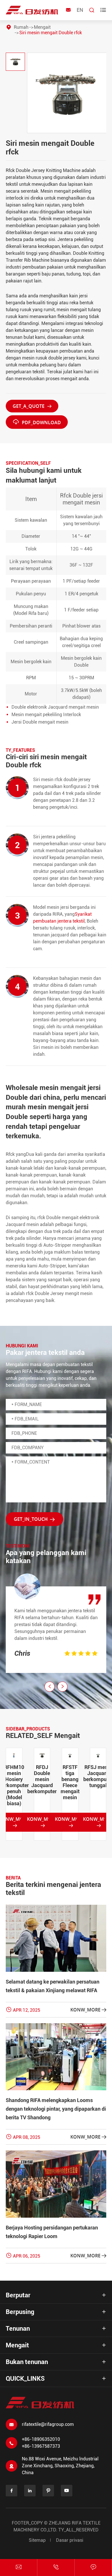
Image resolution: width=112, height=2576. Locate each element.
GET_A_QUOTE (32, 406)
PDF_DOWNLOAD (37, 422)
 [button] (63, 1686)
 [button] (50, 1686)
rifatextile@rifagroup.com (48, 2424)
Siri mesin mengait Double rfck (51, 33)
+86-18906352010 (41, 2439)
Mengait (42, 27)
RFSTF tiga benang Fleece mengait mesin (42, 1782)
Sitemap (37, 2540)
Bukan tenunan (27, 2362)
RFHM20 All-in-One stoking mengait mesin (98, 1782)
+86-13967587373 (41, 2446)
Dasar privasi (70, 2540)
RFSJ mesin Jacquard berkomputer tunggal (70, 1776)
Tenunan (18, 2329)
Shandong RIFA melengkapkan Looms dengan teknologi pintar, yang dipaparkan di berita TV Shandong (56, 2109)
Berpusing (20, 2312)
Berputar (18, 2295)
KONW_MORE (42, 1822)
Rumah (21, 27)
